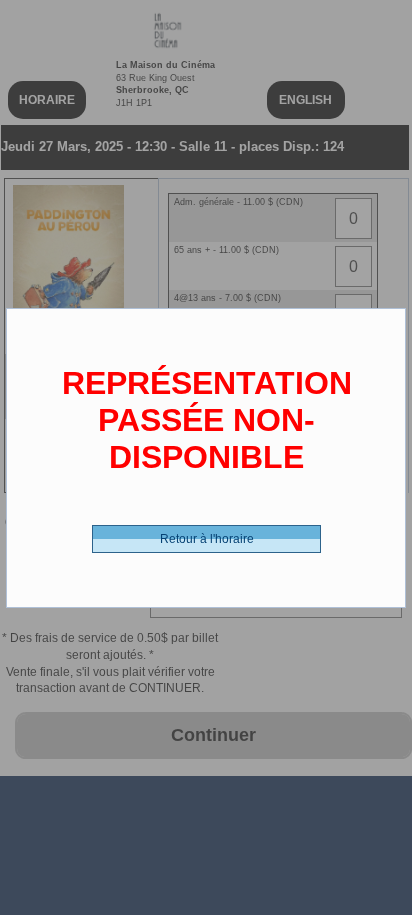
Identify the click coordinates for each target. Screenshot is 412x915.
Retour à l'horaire (207, 539)
